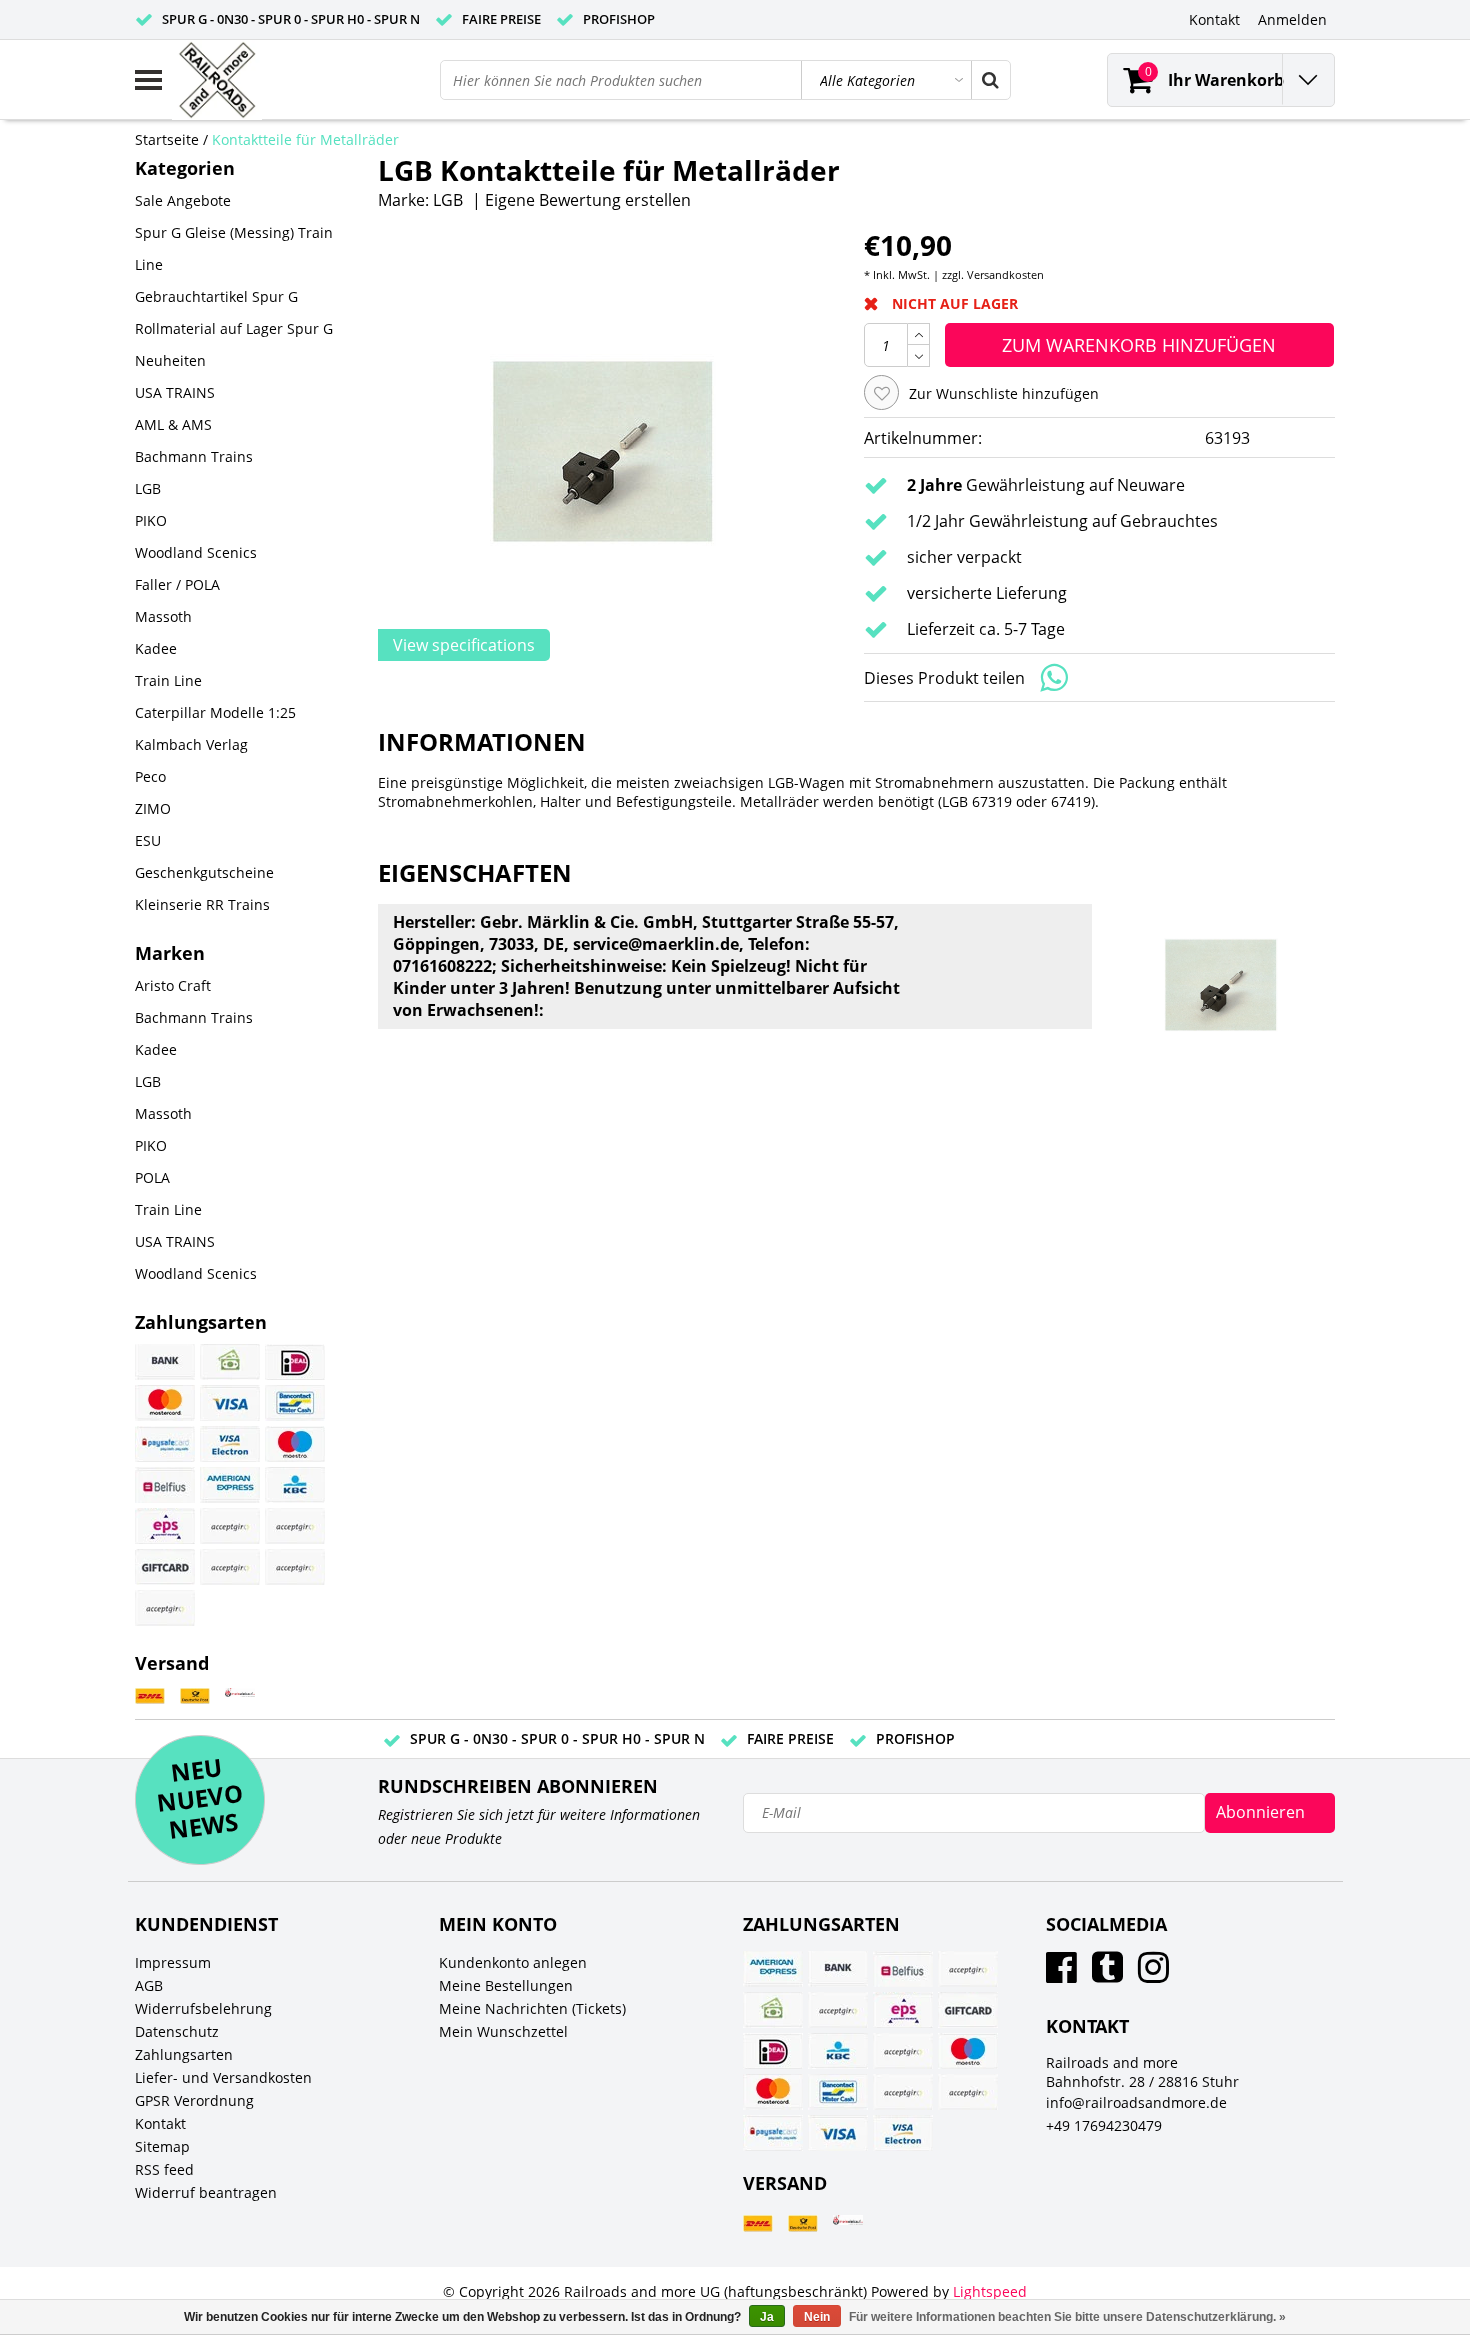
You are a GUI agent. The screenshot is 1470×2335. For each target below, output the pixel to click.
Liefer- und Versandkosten (223, 2077)
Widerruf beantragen (206, 2192)
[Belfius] (165, 1485)
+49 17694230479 (1104, 2125)
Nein (817, 2317)
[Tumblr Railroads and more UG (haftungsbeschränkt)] (1107, 1974)
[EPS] (165, 1526)
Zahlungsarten (184, 2054)
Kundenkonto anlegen (513, 1962)
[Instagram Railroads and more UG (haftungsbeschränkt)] (1153, 1974)
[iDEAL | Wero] (295, 1362)
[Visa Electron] (230, 1444)
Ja (767, 2317)
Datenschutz (177, 2031)
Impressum (173, 1962)
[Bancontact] (295, 1403)
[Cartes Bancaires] (230, 1526)
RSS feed (164, 2169)
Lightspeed (990, 2291)
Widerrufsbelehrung (203, 2008)
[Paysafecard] (165, 1444)
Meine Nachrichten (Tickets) (532, 2008)
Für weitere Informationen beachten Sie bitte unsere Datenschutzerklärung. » (1067, 2317)
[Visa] (230, 1403)
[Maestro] (295, 1444)
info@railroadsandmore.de (1136, 2102)
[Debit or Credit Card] (295, 1567)
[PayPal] (230, 1567)
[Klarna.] (295, 1526)
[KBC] (295, 1485)
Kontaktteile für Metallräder (305, 139)
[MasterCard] (165, 1403)
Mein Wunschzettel (503, 2031)
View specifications (464, 645)
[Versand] (150, 1696)
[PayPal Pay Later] (165, 1608)
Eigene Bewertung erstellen (588, 200)
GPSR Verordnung (194, 2100)
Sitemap (162, 2146)
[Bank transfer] (165, 1362)
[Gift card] (165, 1567)
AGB (149, 1985)
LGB (448, 200)
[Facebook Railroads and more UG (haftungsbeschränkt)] (1061, 1974)
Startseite (167, 139)
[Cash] (230, 1362)
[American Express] (230, 1485)
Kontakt (160, 2123)
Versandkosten (1005, 274)
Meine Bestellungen (506, 1985)
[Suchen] (990, 80)
